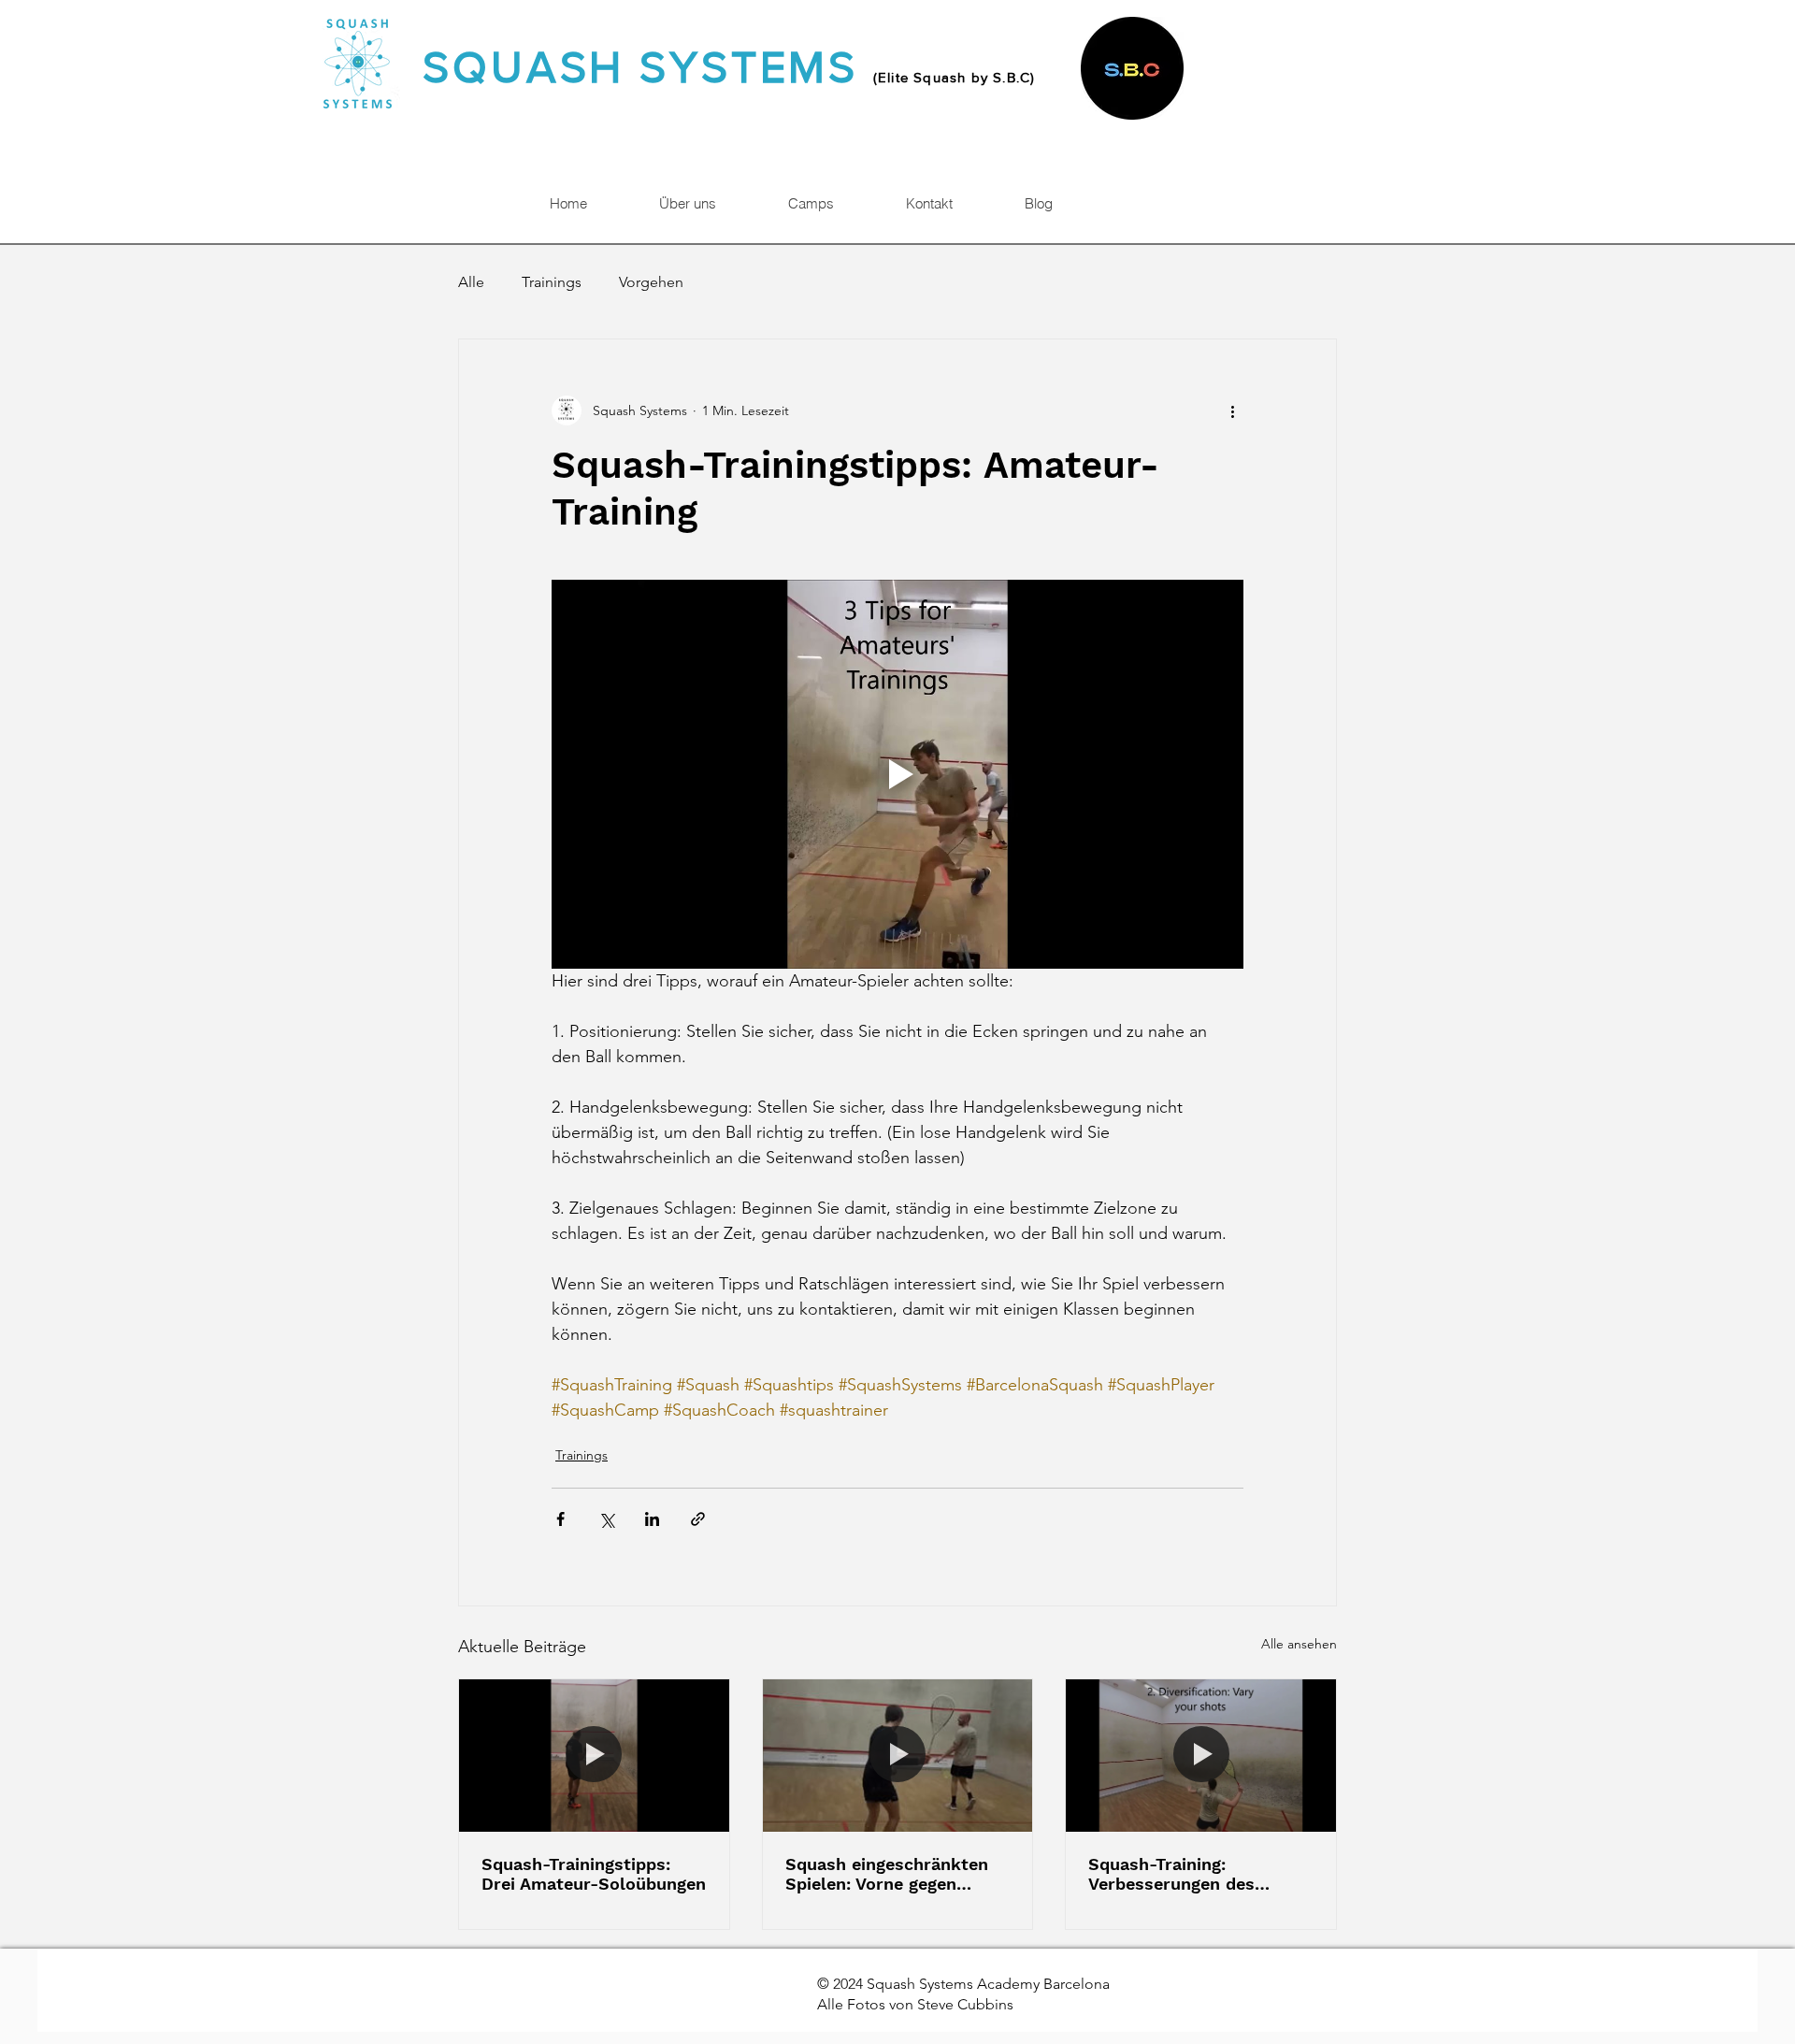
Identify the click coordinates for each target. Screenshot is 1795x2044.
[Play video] (897, 774)
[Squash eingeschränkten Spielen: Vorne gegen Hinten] (898, 1755)
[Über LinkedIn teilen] (652, 1519)
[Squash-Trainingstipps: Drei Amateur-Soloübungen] (594, 1755)
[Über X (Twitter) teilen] (606, 1519)
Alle (471, 282)
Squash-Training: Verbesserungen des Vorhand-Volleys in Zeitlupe (1171, 1874)
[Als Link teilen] (698, 1519)
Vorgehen (651, 282)
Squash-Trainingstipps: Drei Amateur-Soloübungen (594, 1874)
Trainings (552, 282)
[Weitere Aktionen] (1232, 410)
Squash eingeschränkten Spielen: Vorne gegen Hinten (887, 1874)
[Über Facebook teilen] (560, 1519)
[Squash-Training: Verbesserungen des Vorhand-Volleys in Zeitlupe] (1201, 1755)
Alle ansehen (1299, 1644)
